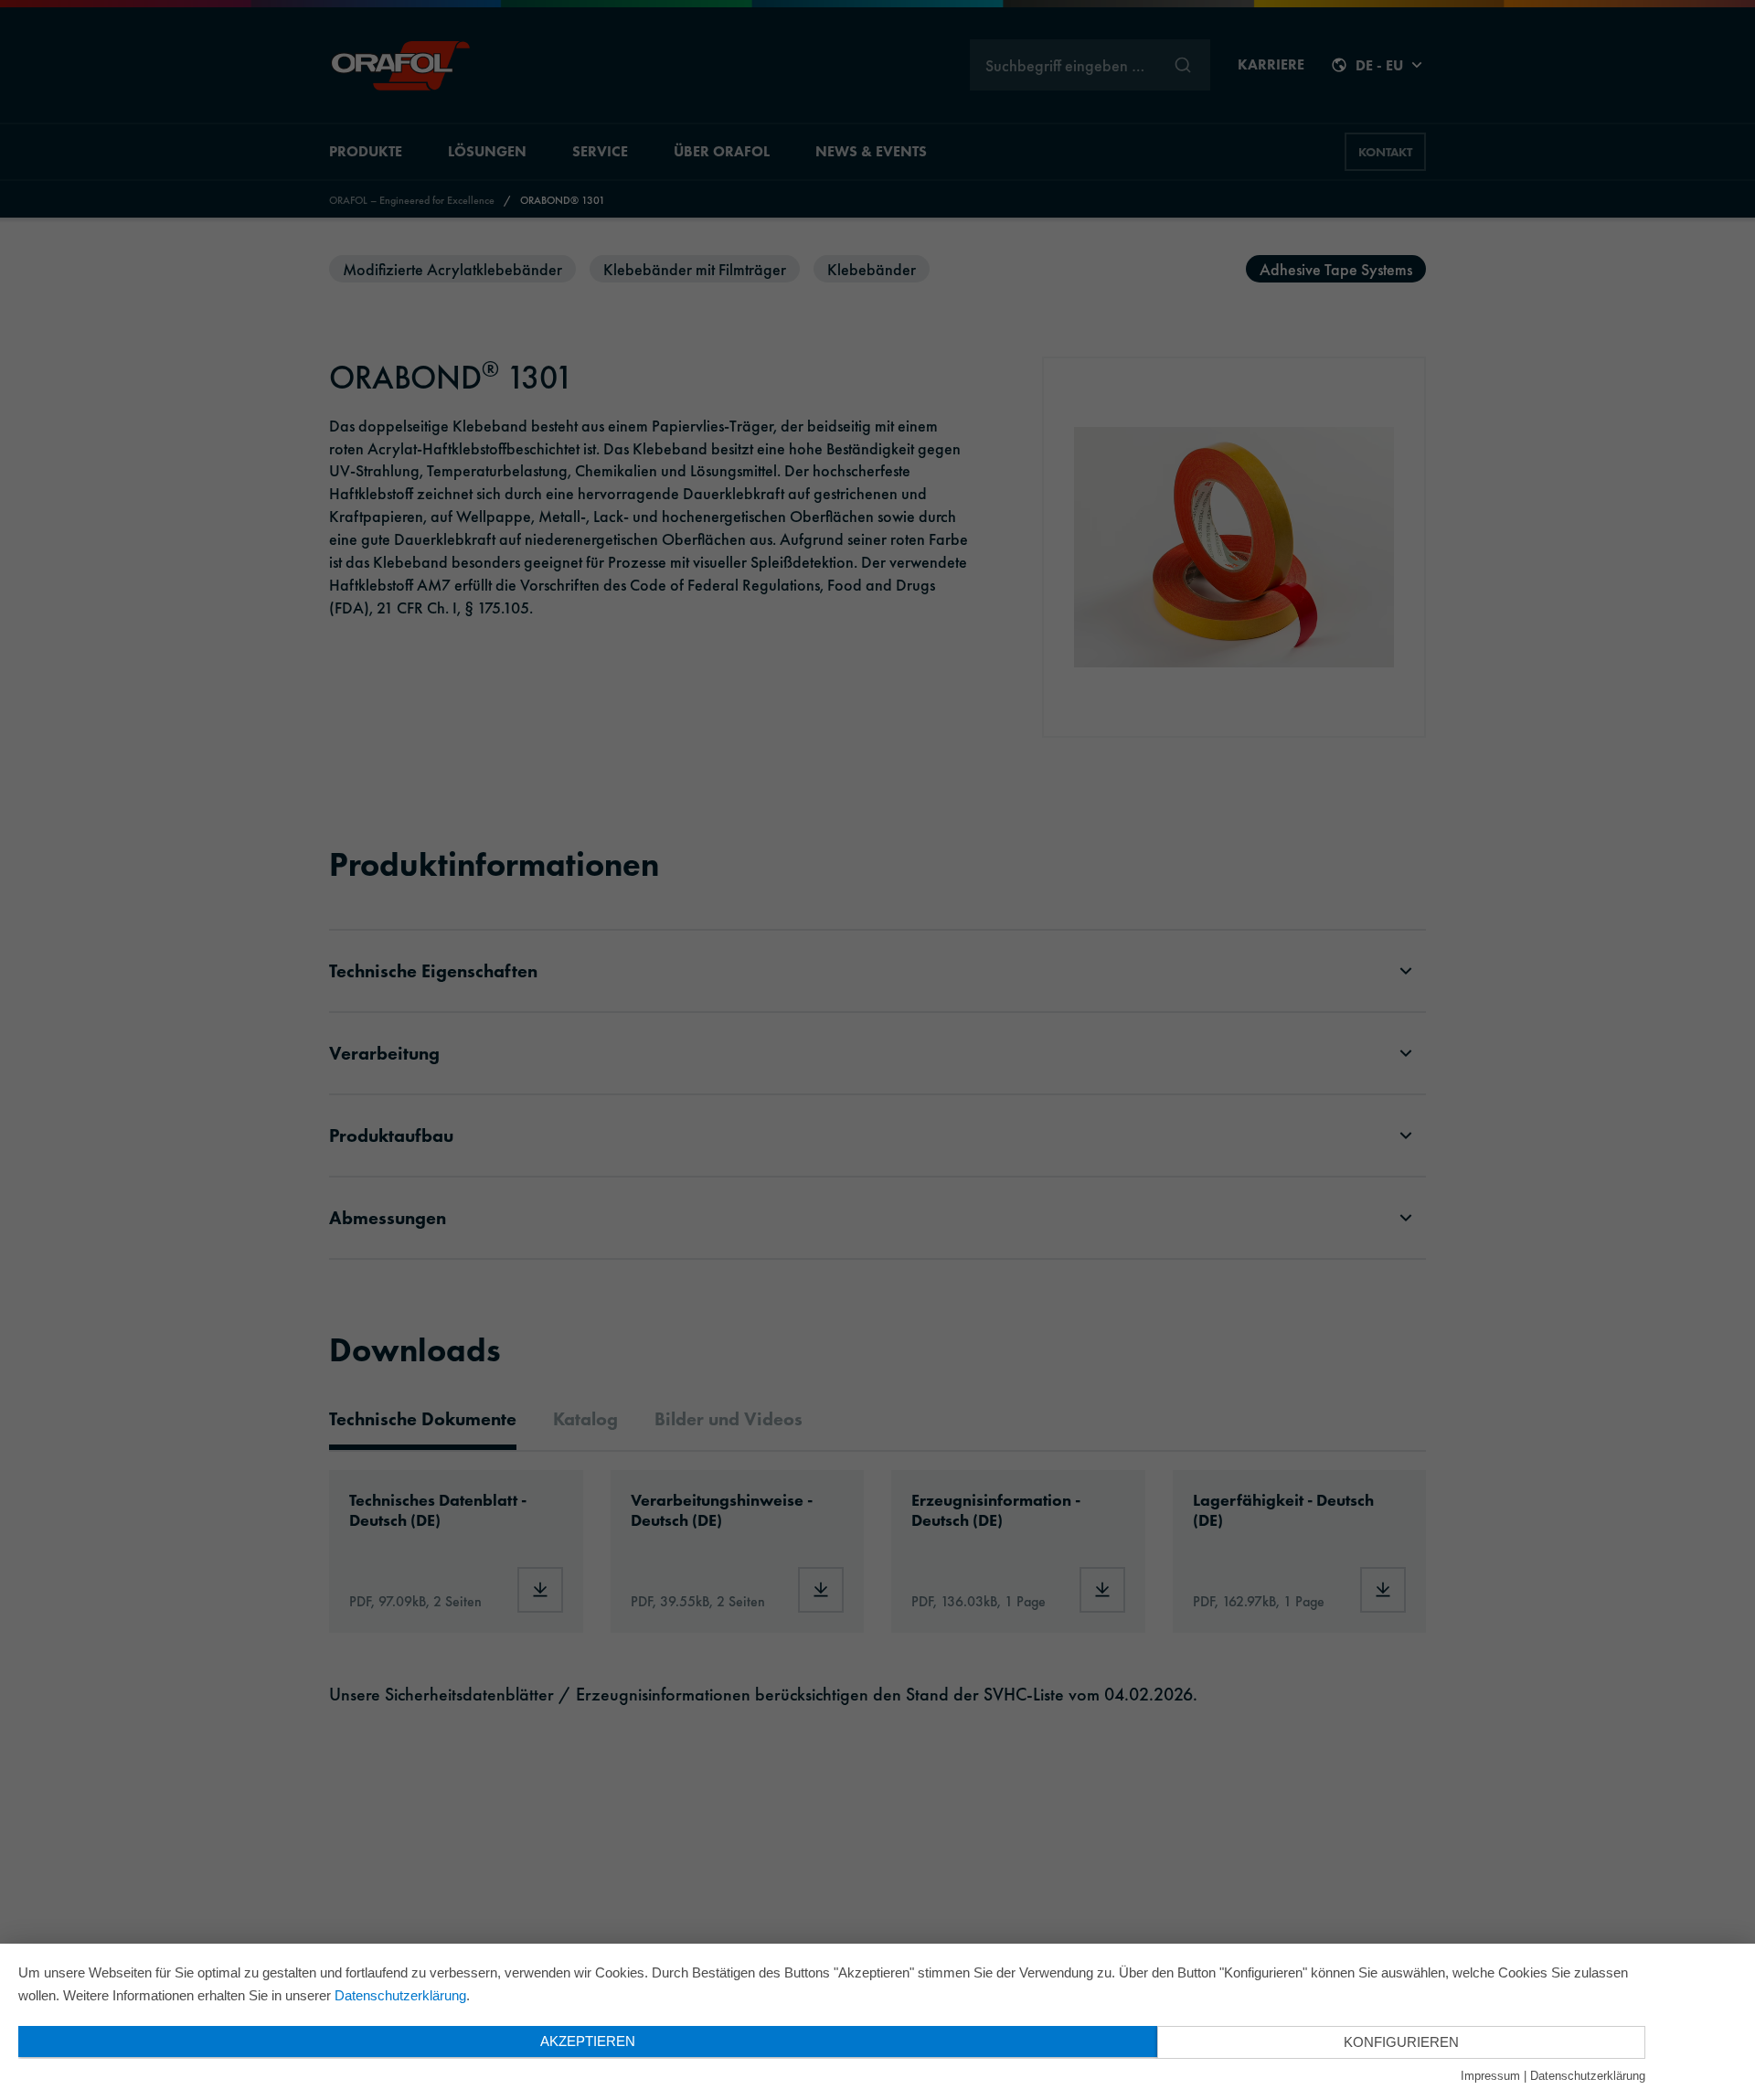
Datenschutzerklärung (400, 1995)
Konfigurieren (1401, 2042)
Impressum (1490, 2076)
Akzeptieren (588, 2041)
